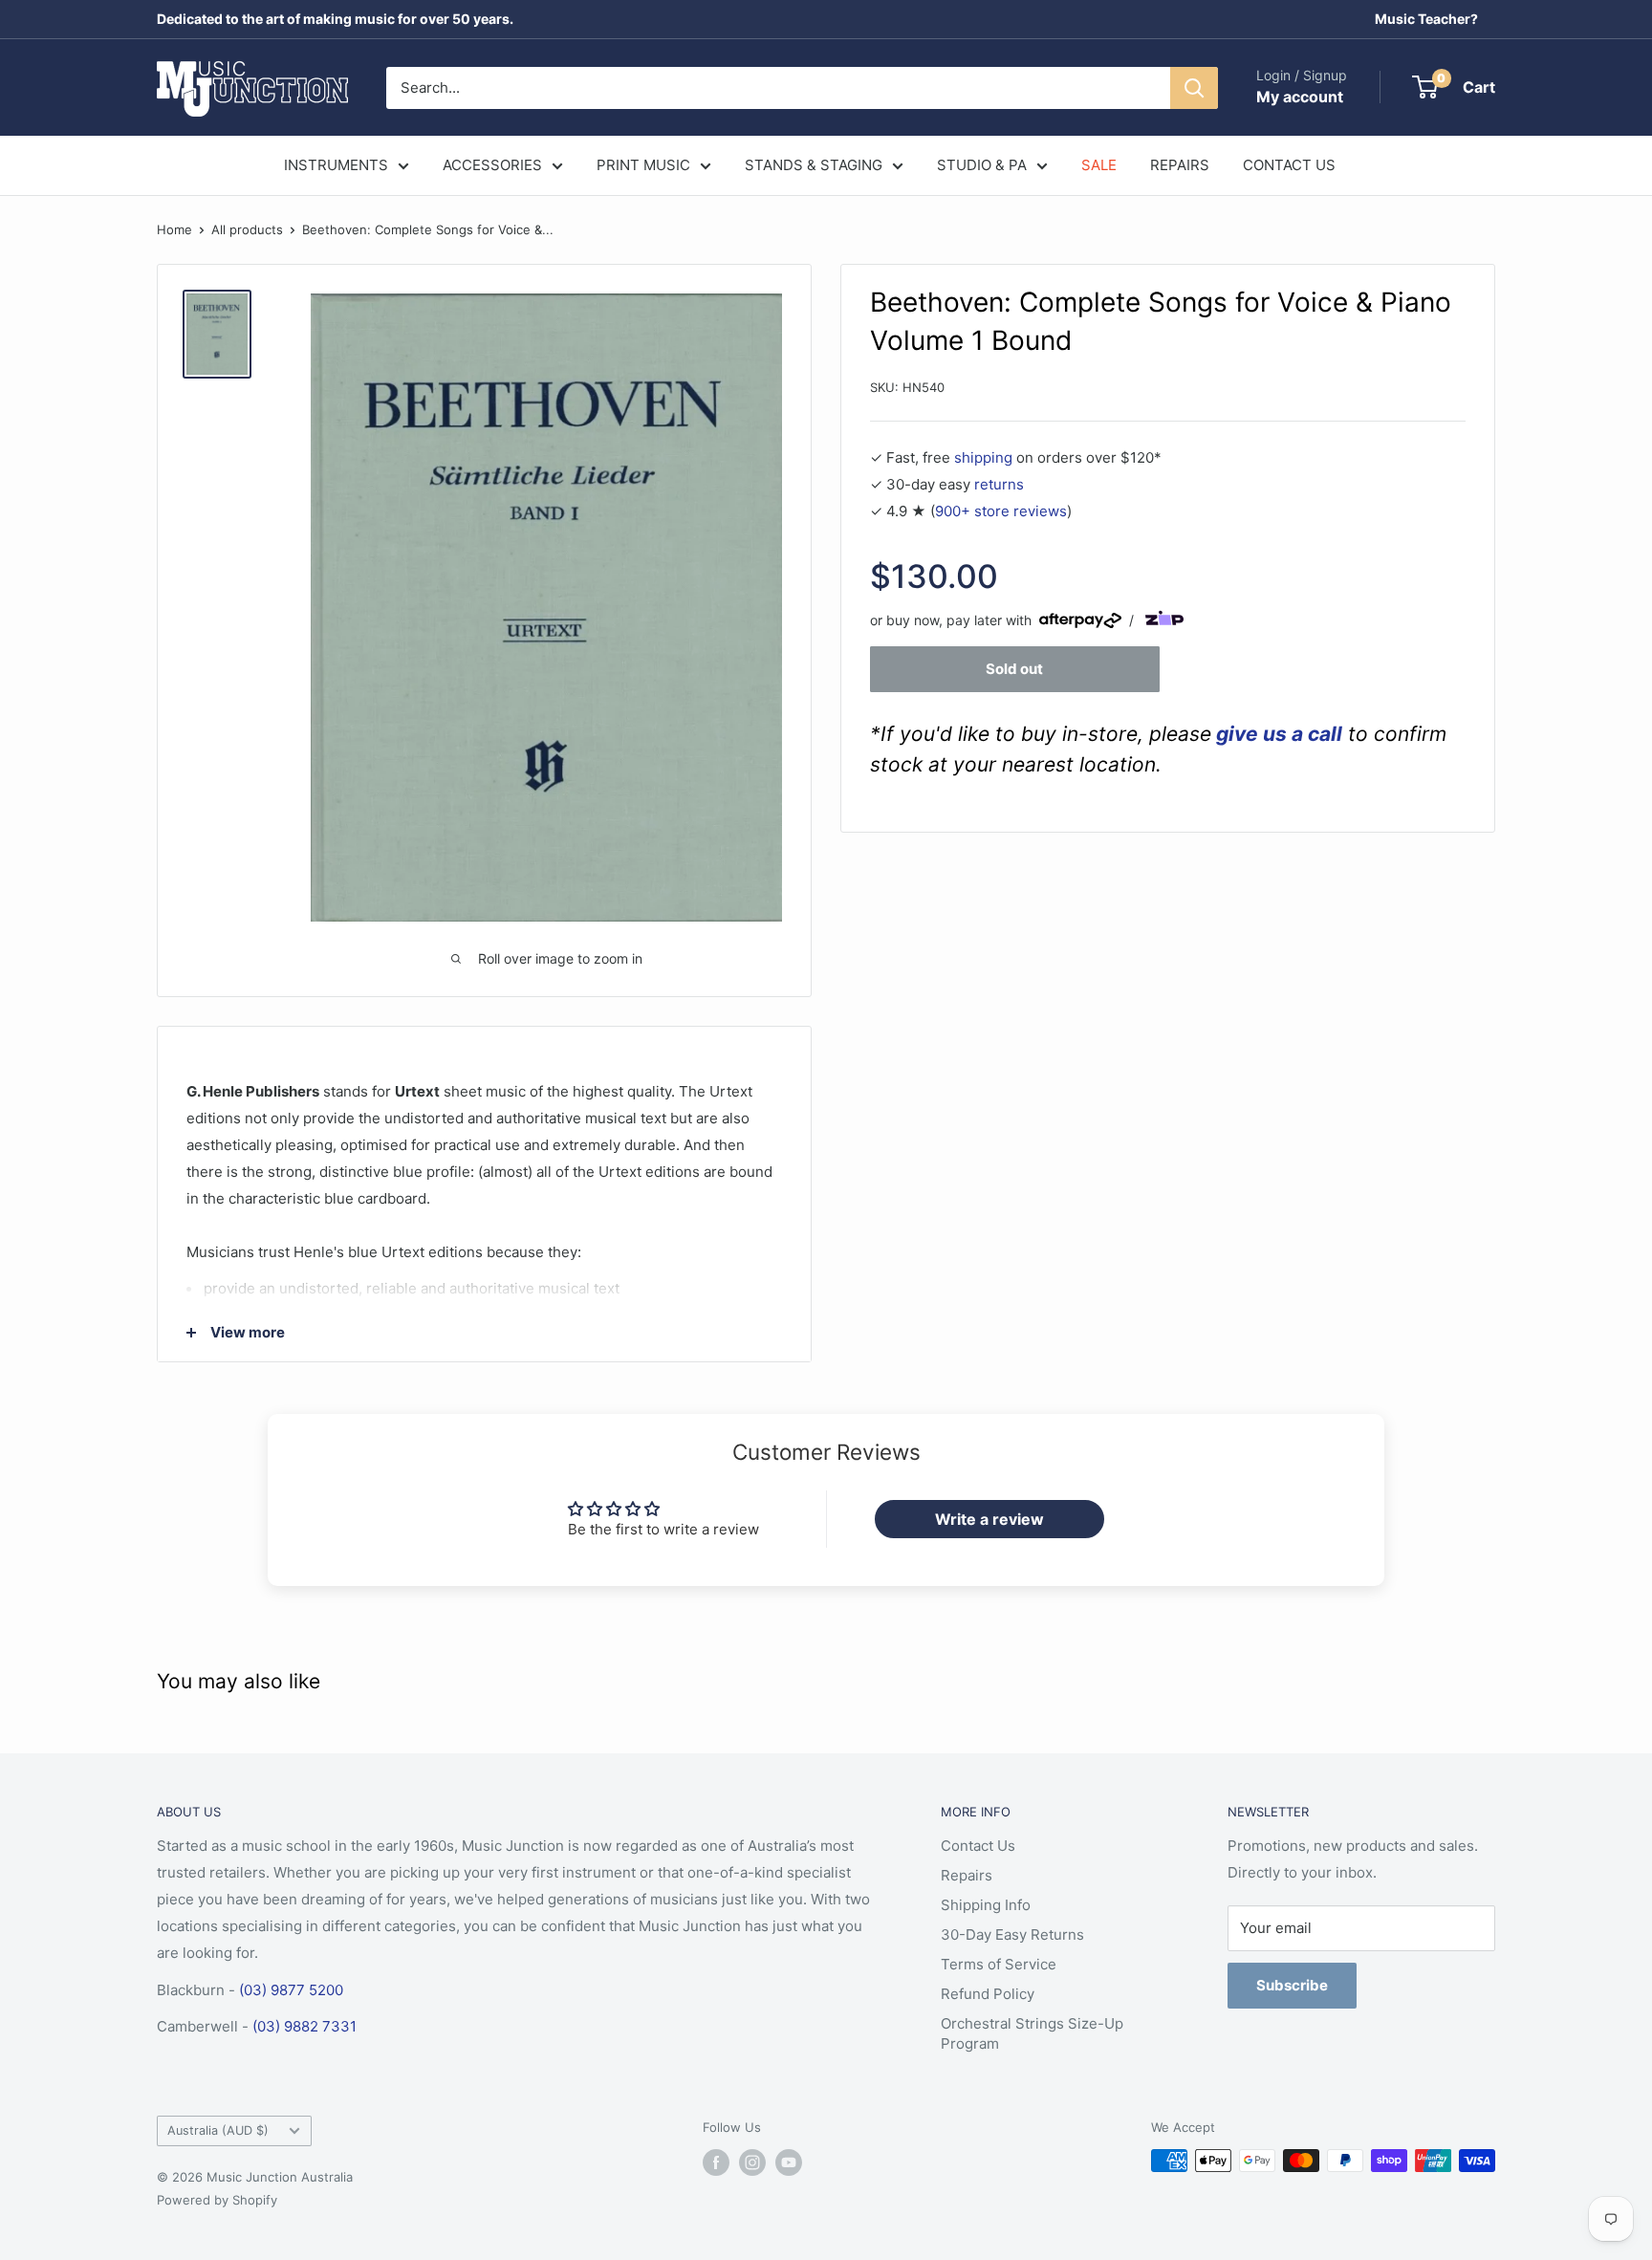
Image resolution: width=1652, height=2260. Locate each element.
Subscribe (1292, 1985)
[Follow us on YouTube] (789, 2162)
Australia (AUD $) (218, 2130)
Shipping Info (986, 1905)
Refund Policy (988, 1994)
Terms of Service (999, 1964)
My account (1300, 97)
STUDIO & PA (982, 165)
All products (247, 229)
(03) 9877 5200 (291, 1990)
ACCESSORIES (492, 165)
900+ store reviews (1001, 510)
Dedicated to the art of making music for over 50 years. (335, 19)
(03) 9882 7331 (304, 2026)
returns (999, 483)
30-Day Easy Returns (1012, 1934)
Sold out (1014, 668)
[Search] (1194, 88)
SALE (1099, 165)
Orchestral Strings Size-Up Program (1032, 2033)
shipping (983, 456)
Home (174, 229)
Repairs (967, 1875)
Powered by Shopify (217, 2200)
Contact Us (978, 1846)
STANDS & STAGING (814, 165)
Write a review (989, 1519)
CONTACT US (1289, 165)
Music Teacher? (1426, 19)
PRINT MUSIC (643, 165)
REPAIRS (1180, 165)
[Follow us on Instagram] (752, 2162)
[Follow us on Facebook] (716, 2162)
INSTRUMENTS (336, 165)
